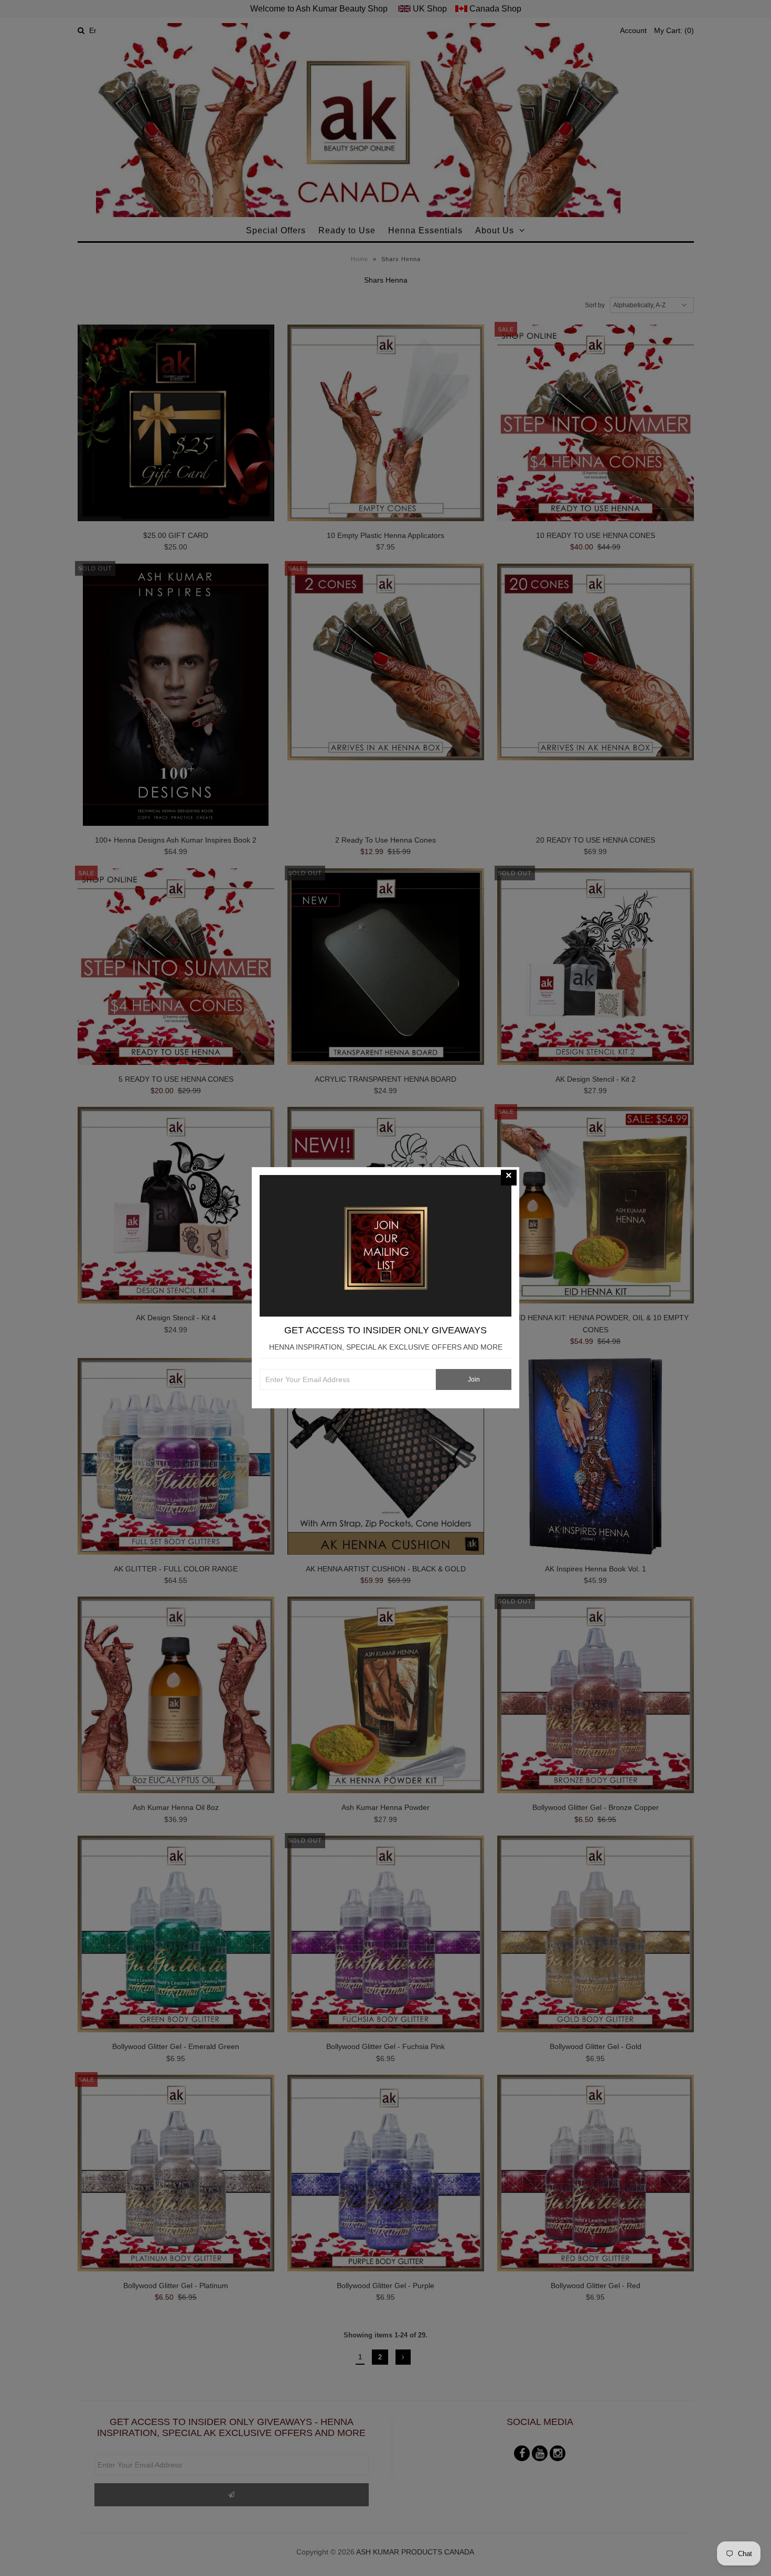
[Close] (509, 1178)
